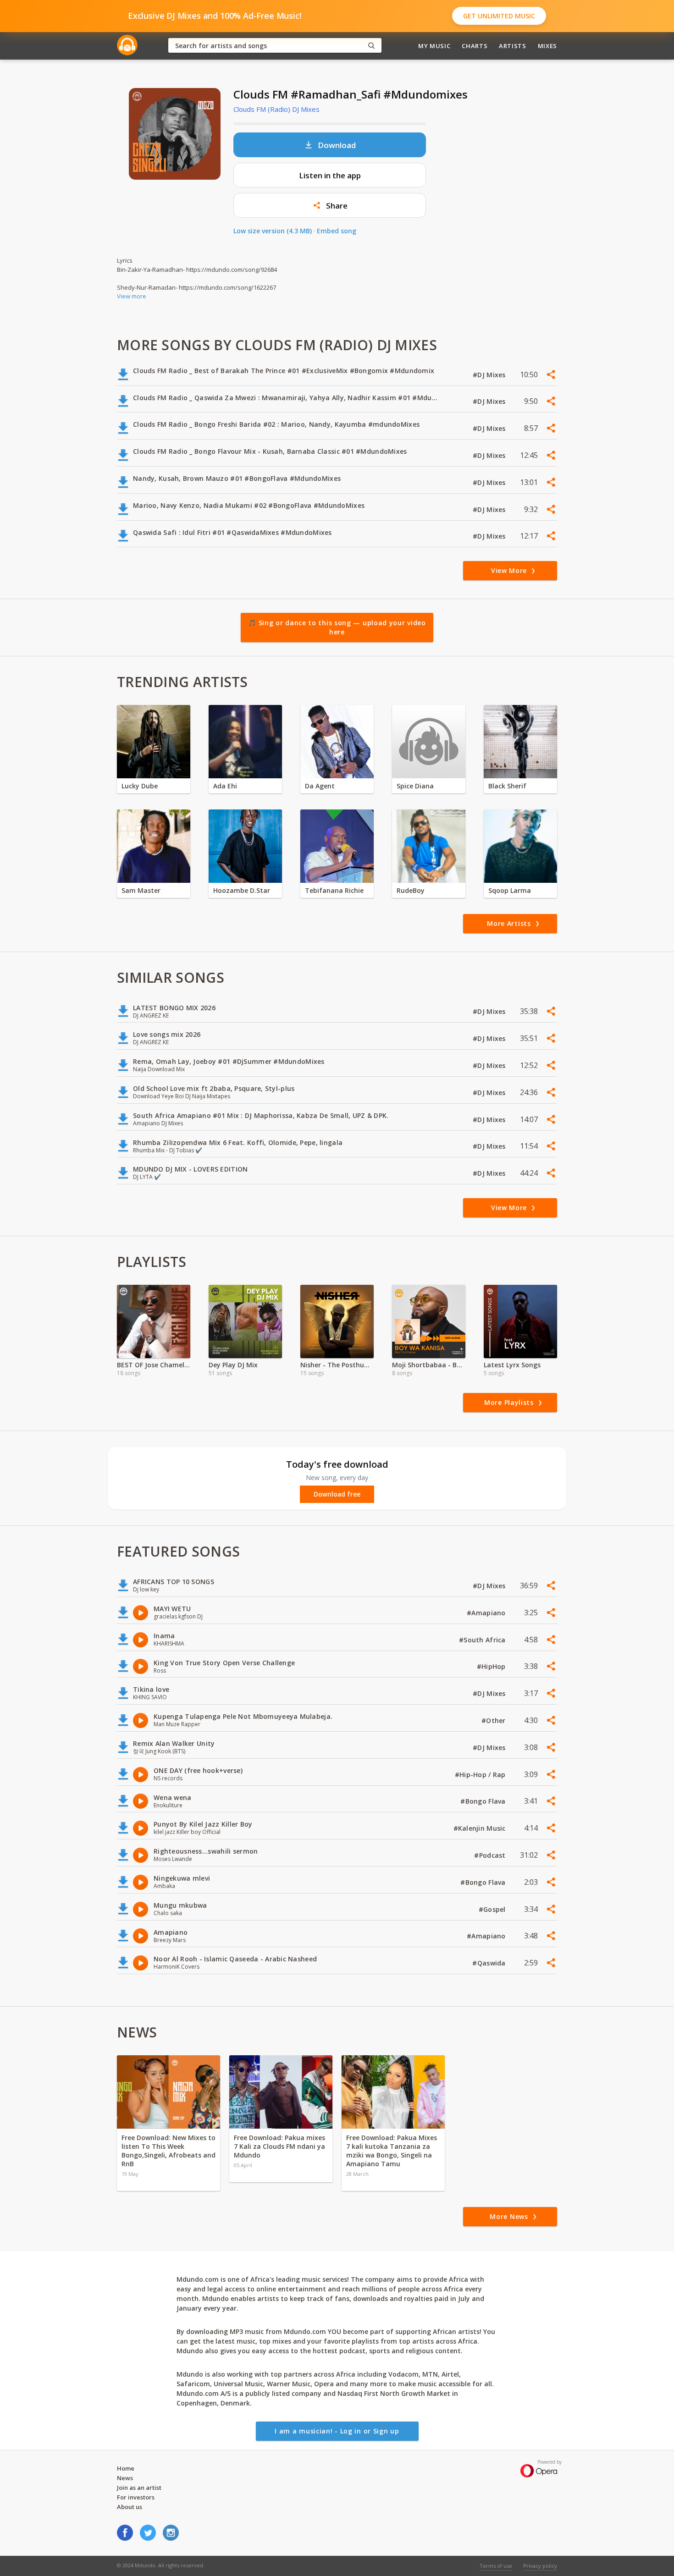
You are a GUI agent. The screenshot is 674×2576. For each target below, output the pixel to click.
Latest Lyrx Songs (512, 1365)
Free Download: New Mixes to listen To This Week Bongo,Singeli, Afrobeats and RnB (168, 2151)
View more (132, 296)
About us (130, 2507)
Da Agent (320, 786)
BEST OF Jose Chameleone (154, 1365)
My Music (434, 46)
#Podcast (491, 1855)
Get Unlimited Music (499, 16)
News (125, 2478)
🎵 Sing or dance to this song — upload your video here (337, 627)
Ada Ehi (225, 786)
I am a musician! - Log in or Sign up (337, 2431)
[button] (330, 205)
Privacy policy (540, 2566)
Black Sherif (507, 786)
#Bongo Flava (484, 1801)
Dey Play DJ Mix (233, 1365)
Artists (513, 46)
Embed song (337, 231)
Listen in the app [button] (330, 175)
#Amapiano (487, 1613)
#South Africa (483, 1640)
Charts (475, 46)
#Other (494, 1720)
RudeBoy (411, 890)
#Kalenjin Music (481, 1828)
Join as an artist (139, 2488)
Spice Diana (415, 786)
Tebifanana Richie (334, 890)
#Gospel (493, 1909)
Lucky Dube (140, 786)
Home (126, 2468)
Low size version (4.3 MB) (273, 231)
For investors (136, 2497)
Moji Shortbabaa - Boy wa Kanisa (429, 1365)
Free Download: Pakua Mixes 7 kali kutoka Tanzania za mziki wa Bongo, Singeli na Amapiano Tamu (392, 2151)
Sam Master (141, 890)
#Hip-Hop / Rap (481, 1775)
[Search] (371, 46)
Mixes (547, 46)
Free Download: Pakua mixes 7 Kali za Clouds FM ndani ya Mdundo (279, 2146)
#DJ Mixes (490, 375)
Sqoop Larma (510, 890)
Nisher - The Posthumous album (337, 1365)
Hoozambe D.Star (242, 890)
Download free (337, 1494)
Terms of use (496, 2566)
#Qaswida (490, 1963)
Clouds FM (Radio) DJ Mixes (276, 109)
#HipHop (492, 1666)
